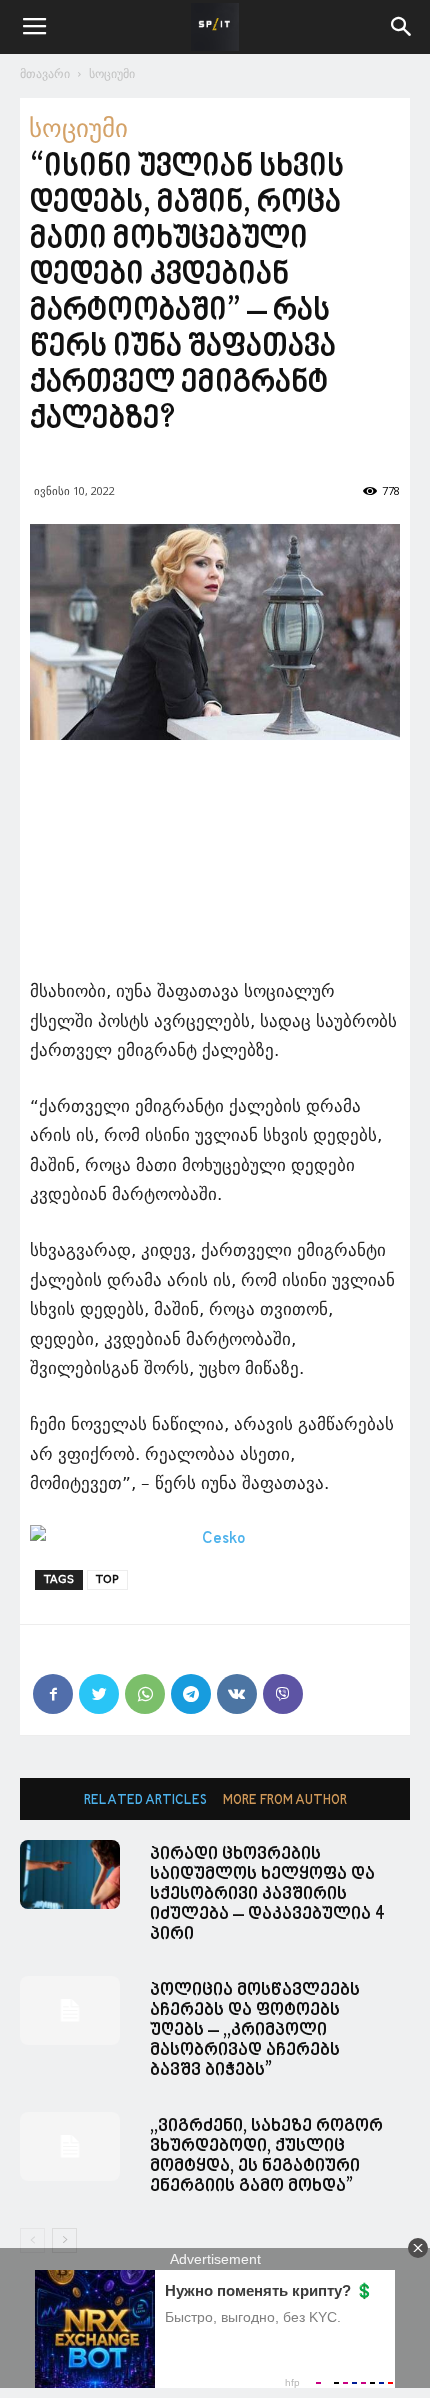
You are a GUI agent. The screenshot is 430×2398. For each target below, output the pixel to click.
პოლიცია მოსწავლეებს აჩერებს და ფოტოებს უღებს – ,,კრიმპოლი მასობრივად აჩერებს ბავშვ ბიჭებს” (255, 2030)
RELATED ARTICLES (145, 1800)
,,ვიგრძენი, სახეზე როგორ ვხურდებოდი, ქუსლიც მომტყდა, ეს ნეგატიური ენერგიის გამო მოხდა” (266, 2156)
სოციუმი (112, 73)
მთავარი (45, 73)
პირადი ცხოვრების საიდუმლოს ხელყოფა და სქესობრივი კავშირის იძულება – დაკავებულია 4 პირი (267, 1894)
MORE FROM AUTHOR (285, 1800)
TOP (107, 1579)
